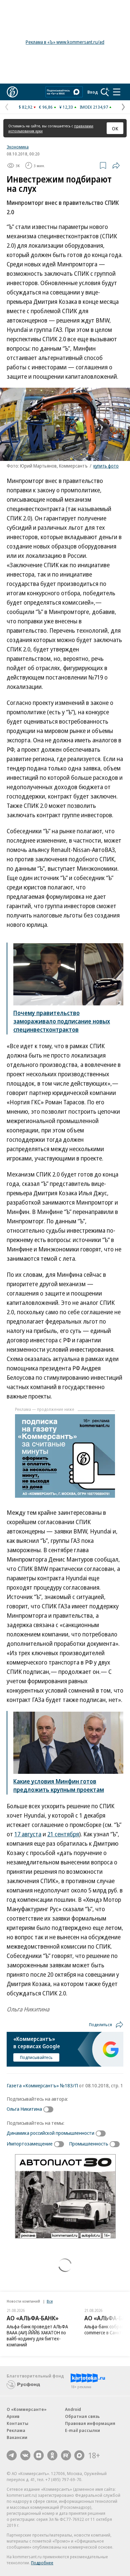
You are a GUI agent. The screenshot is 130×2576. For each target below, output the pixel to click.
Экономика (18, 147)
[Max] (79, 2455)
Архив (13, 2416)
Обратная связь (82, 2416)
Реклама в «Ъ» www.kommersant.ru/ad (65, 42)
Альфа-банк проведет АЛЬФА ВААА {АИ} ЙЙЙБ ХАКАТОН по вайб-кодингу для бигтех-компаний (37, 2336)
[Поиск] (105, 92)
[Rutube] (66, 2455)
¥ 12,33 (66, 107)
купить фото (106, 466)
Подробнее (42, 2563)
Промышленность (89, 2143)
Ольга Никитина (24, 2109)
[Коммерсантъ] (12, 92)
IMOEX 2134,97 (94, 107)
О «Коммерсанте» (27, 2409)
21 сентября (63, 1834)
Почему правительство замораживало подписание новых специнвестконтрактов (62, 1021)
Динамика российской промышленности (50, 2133)
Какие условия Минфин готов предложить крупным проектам (59, 1785)
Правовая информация (90, 2423)
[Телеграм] (12, 2455)
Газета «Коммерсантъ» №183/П (42, 2085)
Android (73, 2409)
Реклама (16, 2430)
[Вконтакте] (25, 2455)
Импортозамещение (30, 2143)
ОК (115, 128)
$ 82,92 (25, 107)
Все (50, 2301)
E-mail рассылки (82, 2430)
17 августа (28, 1834)
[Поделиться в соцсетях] (116, 165)
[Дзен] (39, 2455)
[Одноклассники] (52, 2455)
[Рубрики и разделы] (117, 92)
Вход (93, 92)
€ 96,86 (46, 107)
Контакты (17, 2423)
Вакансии (17, 2437)
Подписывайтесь (36, 2057)
